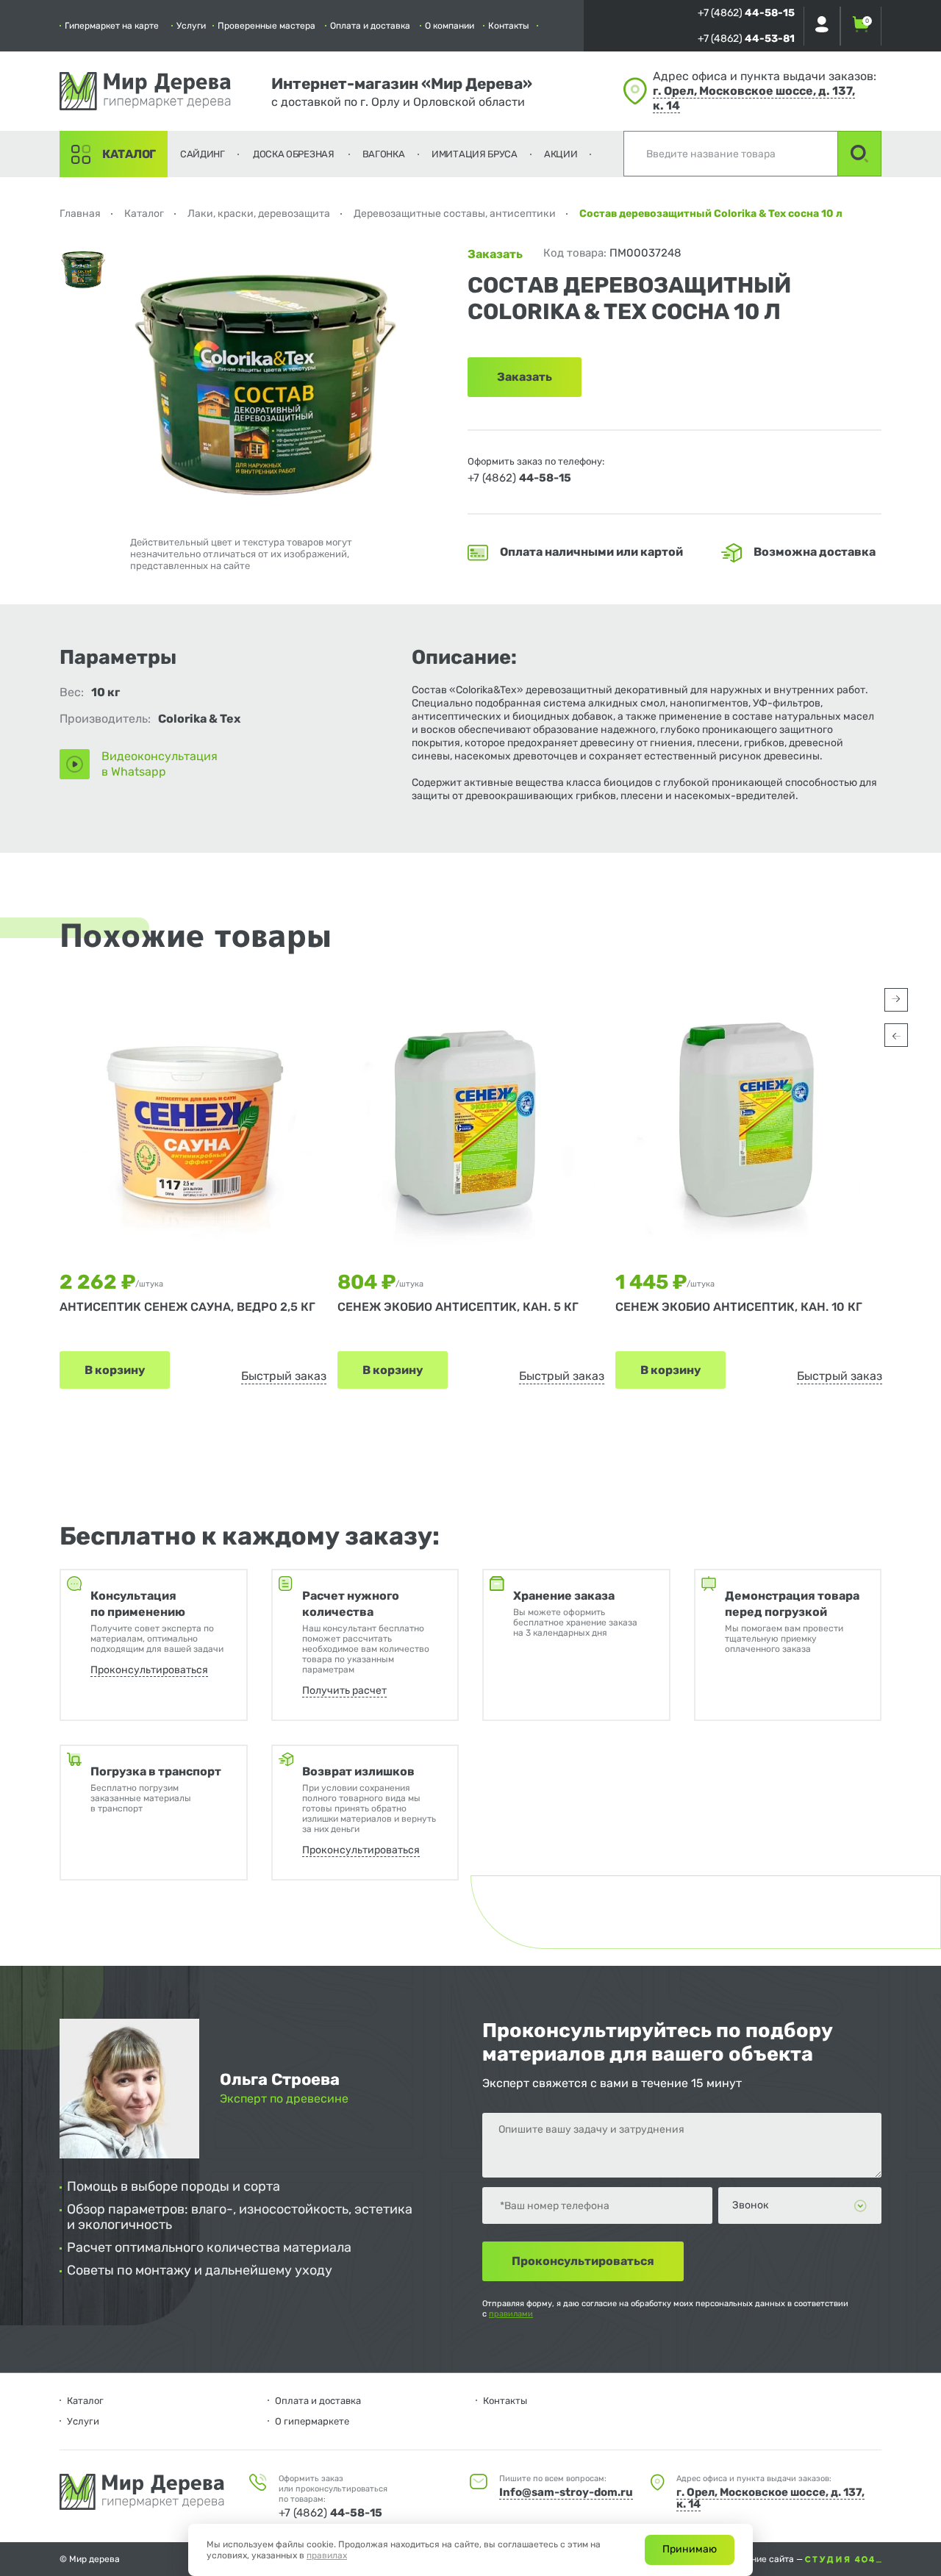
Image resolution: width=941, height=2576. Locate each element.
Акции (561, 154)
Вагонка (384, 154)
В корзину (115, 1370)
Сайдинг (203, 154)
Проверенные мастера (266, 26)
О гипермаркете (312, 2421)
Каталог (129, 154)
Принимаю (690, 2549)
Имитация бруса (475, 154)
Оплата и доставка (370, 26)
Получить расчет (344, 1690)
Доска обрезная (294, 154)
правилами (511, 2314)
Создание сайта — (765, 2559)
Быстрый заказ (284, 1376)
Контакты (509, 26)
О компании (450, 26)
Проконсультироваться (149, 1670)
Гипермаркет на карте (112, 26)
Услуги (191, 26)
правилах (327, 2555)
